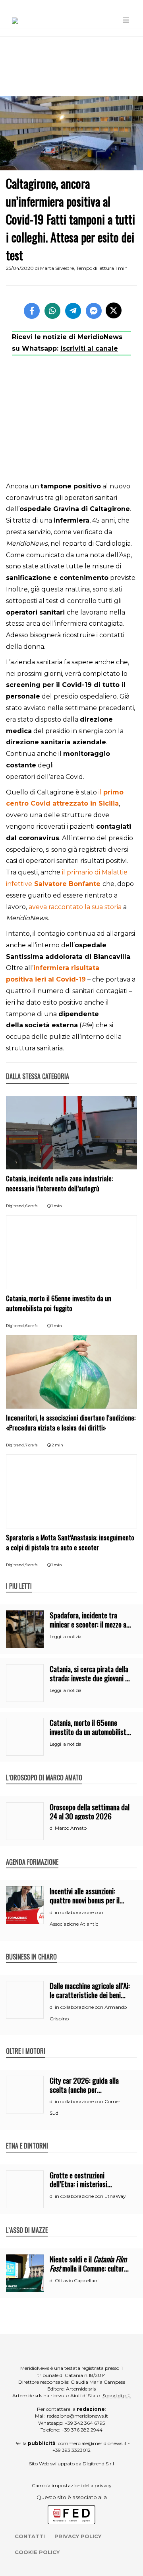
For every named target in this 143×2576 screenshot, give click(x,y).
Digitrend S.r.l (98, 2464)
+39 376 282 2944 (82, 2430)
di (52, 1828)
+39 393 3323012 (71, 2450)
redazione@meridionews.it (77, 2416)
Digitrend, (16, 1206)
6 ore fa (32, 1206)
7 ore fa (32, 1445)
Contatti (30, 2536)
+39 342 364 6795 (85, 2423)
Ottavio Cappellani (77, 2280)
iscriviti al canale (89, 348)
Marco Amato (71, 1828)
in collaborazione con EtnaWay (90, 2196)
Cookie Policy (37, 2552)
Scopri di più (117, 2395)
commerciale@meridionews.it (92, 2443)
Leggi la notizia (66, 1637)
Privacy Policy (78, 2536)
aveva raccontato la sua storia (75, 907)
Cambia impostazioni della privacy (72, 2485)
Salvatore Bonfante (66, 884)
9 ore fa (32, 1565)
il (101, 792)
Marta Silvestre (57, 268)
